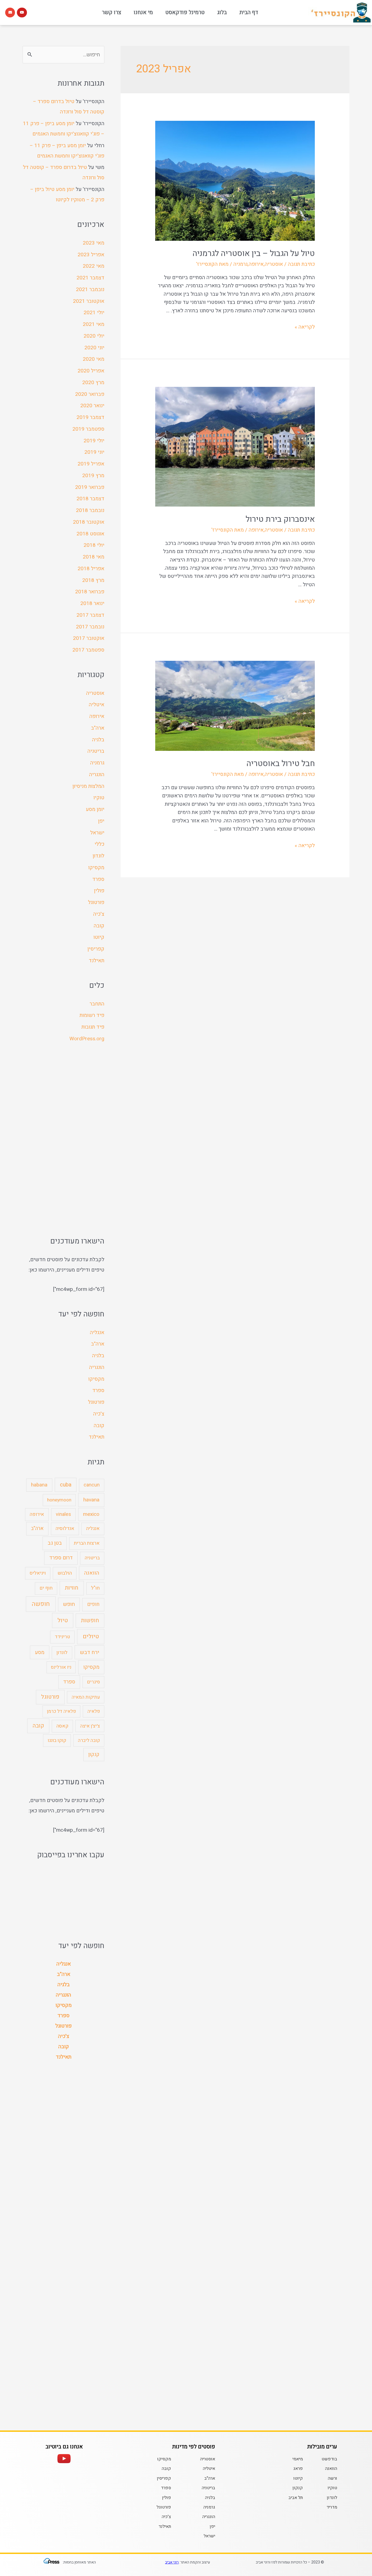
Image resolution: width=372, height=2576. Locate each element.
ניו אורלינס (61, 1667)
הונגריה (97, 775)
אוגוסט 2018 (90, 534)
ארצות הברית (87, 1543)
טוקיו (99, 798)
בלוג (222, 12)
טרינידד (62, 1637)
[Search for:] (63, 55)
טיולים (91, 1636)
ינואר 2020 (92, 406)
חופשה (41, 1604)
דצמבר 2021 (90, 278)
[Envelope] (10, 13)
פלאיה (94, 1711)
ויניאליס (38, 1573)
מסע (40, 1652)
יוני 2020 (94, 348)
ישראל (97, 833)
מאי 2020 (94, 359)
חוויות (72, 1588)
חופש (69, 1604)
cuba (66, 1485)
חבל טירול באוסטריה (281, 764)
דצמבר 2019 (90, 417)
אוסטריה (274, 264)
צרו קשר (112, 12)
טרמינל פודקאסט (185, 12)
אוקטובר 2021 (89, 301)
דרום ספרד (61, 1558)
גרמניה (240, 264)
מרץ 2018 (93, 580)
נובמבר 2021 (90, 289)
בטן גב (55, 1543)
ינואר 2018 (92, 603)
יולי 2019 (94, 441)
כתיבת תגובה (301, 264)
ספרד (98, 879)
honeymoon (59, 1500)
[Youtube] (22, 13)
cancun (92, 1485)
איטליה (97, 705)
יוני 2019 (94, 452)
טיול (63, 1620)
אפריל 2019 (91, 464)
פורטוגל (96, 902)
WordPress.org (87, 1039)
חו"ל (95, 1588)
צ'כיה (99, 914)
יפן (101, 821)
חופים (93, 1604)
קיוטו (99, 937)
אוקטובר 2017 (89, 638)
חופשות (90, 1620)
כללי (99, 844)
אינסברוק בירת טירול (280, 519)
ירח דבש (89, 1652)
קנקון (94, 1754)
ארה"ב (98, 728)
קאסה (62, 1726)
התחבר (97, 1004)
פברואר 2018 (90, 592)
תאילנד (97, 961)
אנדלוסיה (65, 1528)
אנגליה (97, 1332)
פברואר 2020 (90, 394)
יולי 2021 (94, 313)
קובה (99, 926)
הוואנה (92, 1573)
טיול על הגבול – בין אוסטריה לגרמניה (254, 254)
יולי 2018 (94, 545)
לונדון (98, 856)
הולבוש (65, 1573)
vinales (63, 1514)
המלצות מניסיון (88, 786)
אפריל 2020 (91, 371)
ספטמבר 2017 (88, 650)
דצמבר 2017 (90, 615)
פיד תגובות (93, 1027)
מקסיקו (96, 868)
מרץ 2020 (93, 382)
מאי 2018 (94, 557)
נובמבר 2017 (90, 627)
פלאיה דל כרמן (61, 1711)
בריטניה (96, 751)
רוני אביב (172, 2562)
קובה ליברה (89, 1740)
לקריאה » (305, 327)
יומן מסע (95, 809)
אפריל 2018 (91, 569)
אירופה (256, 264)
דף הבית (249, 12)
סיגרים (94, 1682)
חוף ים (46, 1588)
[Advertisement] (63, 1140)
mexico (91, 1514)
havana (91, 1500)
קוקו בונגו (57, 1740)
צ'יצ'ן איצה (90, 1726)
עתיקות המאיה (86, 1697)
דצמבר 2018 (90, 499)
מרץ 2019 (93, 476)
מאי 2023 (94, 243)
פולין (99, 891)
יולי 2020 (94, 336)
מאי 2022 (94, 266)
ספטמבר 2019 (88, 429)
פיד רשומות (92, 1015)
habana (39, 1485)
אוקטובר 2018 (89, 522)
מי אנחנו (143, 12)
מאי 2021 (94, 324)
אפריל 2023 (91, 255)
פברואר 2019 (90, 487)
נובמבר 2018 (90, 510)
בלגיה (98, 740)
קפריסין (96, 949)
